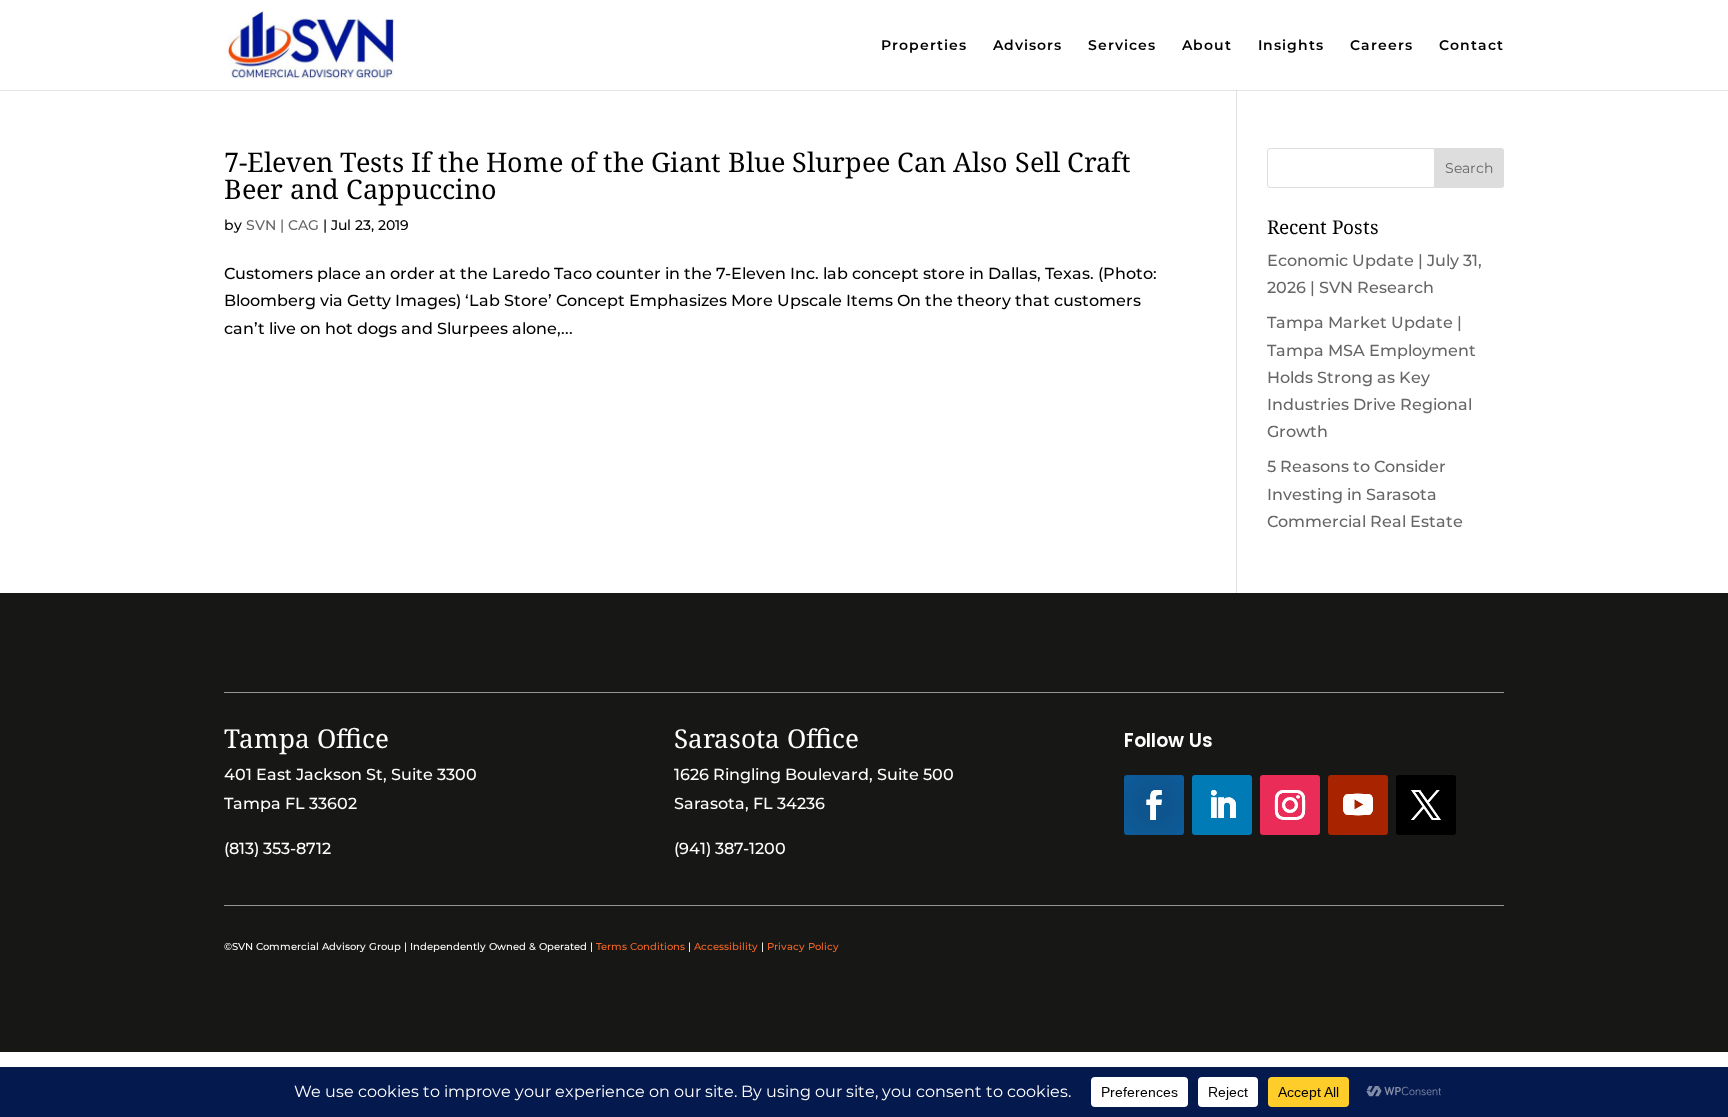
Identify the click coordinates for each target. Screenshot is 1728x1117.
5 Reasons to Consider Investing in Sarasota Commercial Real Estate (1365, 493)
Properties (924, 46)
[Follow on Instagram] (1290, 805)
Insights (1291, 46)
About (1207, 46)
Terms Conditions (640, 946)
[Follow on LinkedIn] (1222, 805)
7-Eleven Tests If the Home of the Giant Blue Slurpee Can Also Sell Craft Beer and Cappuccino (677, 175)
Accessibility (726, 946)
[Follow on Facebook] (1154, 805)
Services (1122, 46)
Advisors (1027, 46)
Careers (1381, 46)
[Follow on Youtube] (1358, 805)
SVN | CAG (282, 225)
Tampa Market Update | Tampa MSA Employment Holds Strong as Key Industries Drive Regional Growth (1371, 377)
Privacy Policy (803, 946)
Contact (1471, 46)
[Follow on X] (1426, 805)
